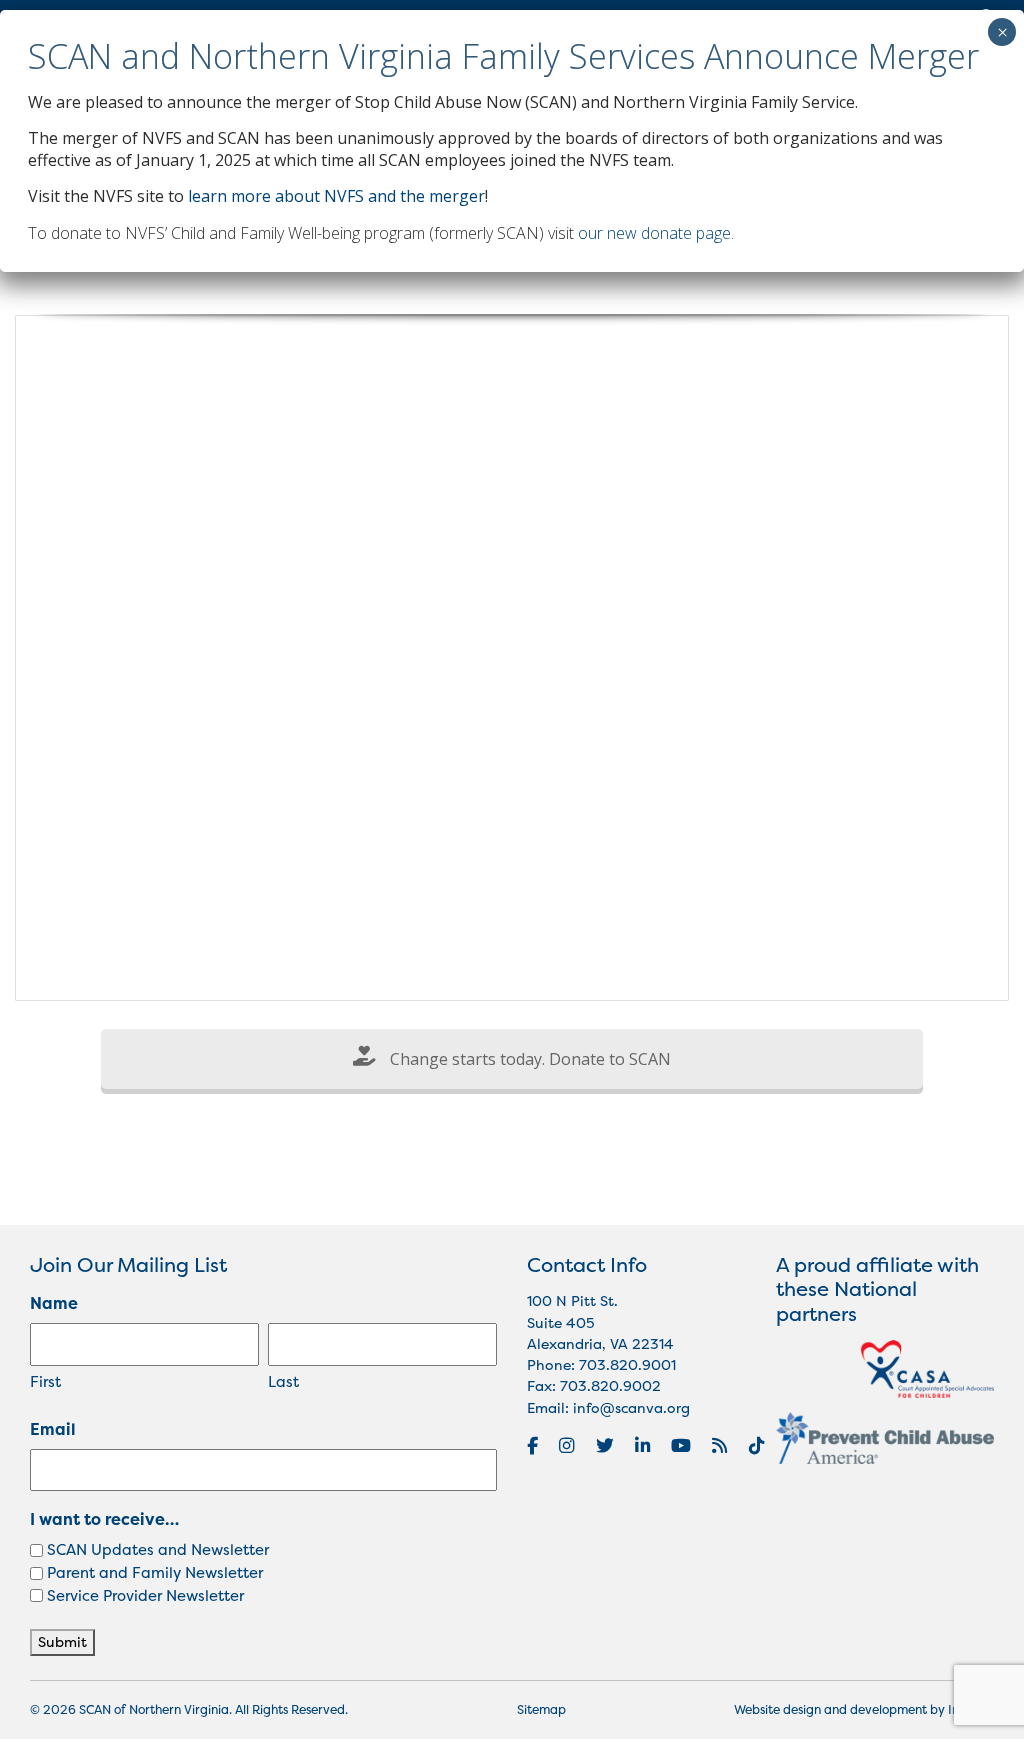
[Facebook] (532, 1446)
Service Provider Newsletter (145, 1595)
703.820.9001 (627, 1365)
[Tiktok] (756, 1446)
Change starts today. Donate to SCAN (528, 1059)
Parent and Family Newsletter (155, 1572)
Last (283, 1381)
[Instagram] (566, 1446)
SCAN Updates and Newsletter (158, 1549)
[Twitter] (605, 1446)
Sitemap (541, 1709)
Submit (62, 1642)
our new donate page (654, 233)
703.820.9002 (610, 1386)
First (45, 1381)
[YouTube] (681, 1446)
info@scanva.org (631, 1408)
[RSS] (719, 1446)
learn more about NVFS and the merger (336, 196)
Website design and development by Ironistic (864, 1709)
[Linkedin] (642, 1446)
